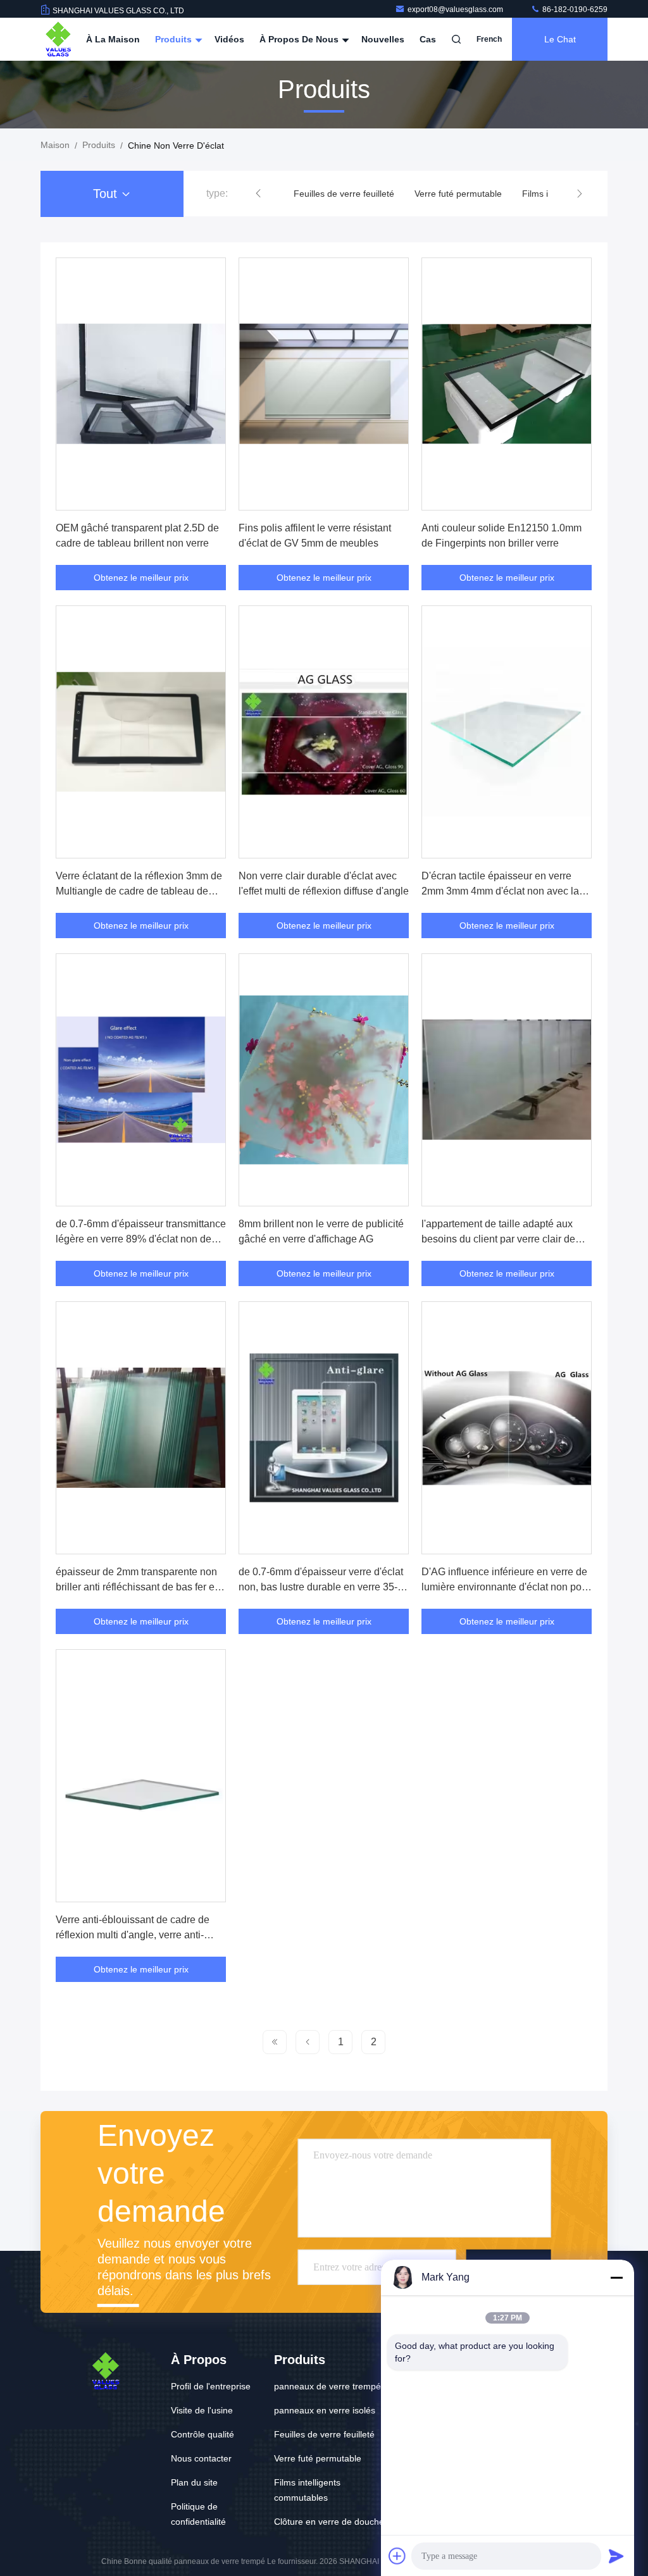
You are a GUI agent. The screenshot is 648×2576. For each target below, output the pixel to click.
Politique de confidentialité (198, 2514)
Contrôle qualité (202, 2434)
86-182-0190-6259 (574, 9)
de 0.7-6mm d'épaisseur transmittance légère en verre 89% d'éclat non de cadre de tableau (141, 1239)
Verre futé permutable (458, 194)
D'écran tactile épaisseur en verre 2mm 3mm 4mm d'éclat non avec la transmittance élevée (500, 891)
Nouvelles (383, 39)
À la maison (113, 39)
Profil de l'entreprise (211, 2386)
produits (99, 145)
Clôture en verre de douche (329, 2522)
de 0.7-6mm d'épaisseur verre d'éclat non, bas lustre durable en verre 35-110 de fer (321, 1587)
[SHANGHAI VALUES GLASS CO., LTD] (58, 39)
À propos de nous (300, 39)
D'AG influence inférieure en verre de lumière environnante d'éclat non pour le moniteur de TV (506, 1587)
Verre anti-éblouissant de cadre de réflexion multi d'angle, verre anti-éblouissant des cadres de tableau (133, 1935)
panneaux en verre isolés (325, 2410)
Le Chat (560, 39)
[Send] (616, 2556)
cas (428, 39)
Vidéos (229, 39)
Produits (175, 39)
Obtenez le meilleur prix (141, 578)
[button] (258, 194)
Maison (55, 145)
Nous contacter (201, 2458)
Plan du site (194, 2482)
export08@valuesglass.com (456, 9)
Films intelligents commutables (307, 2490)
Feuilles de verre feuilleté (344, 194)
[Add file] (397, 2556)
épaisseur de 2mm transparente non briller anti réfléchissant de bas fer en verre (138, 1587)
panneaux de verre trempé (327, 2386)
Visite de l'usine (202, 2410)
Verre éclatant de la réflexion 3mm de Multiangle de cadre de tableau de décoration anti (139, 891)
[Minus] (616, 2277)
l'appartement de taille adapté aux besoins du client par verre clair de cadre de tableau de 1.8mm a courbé (503, 1239)
